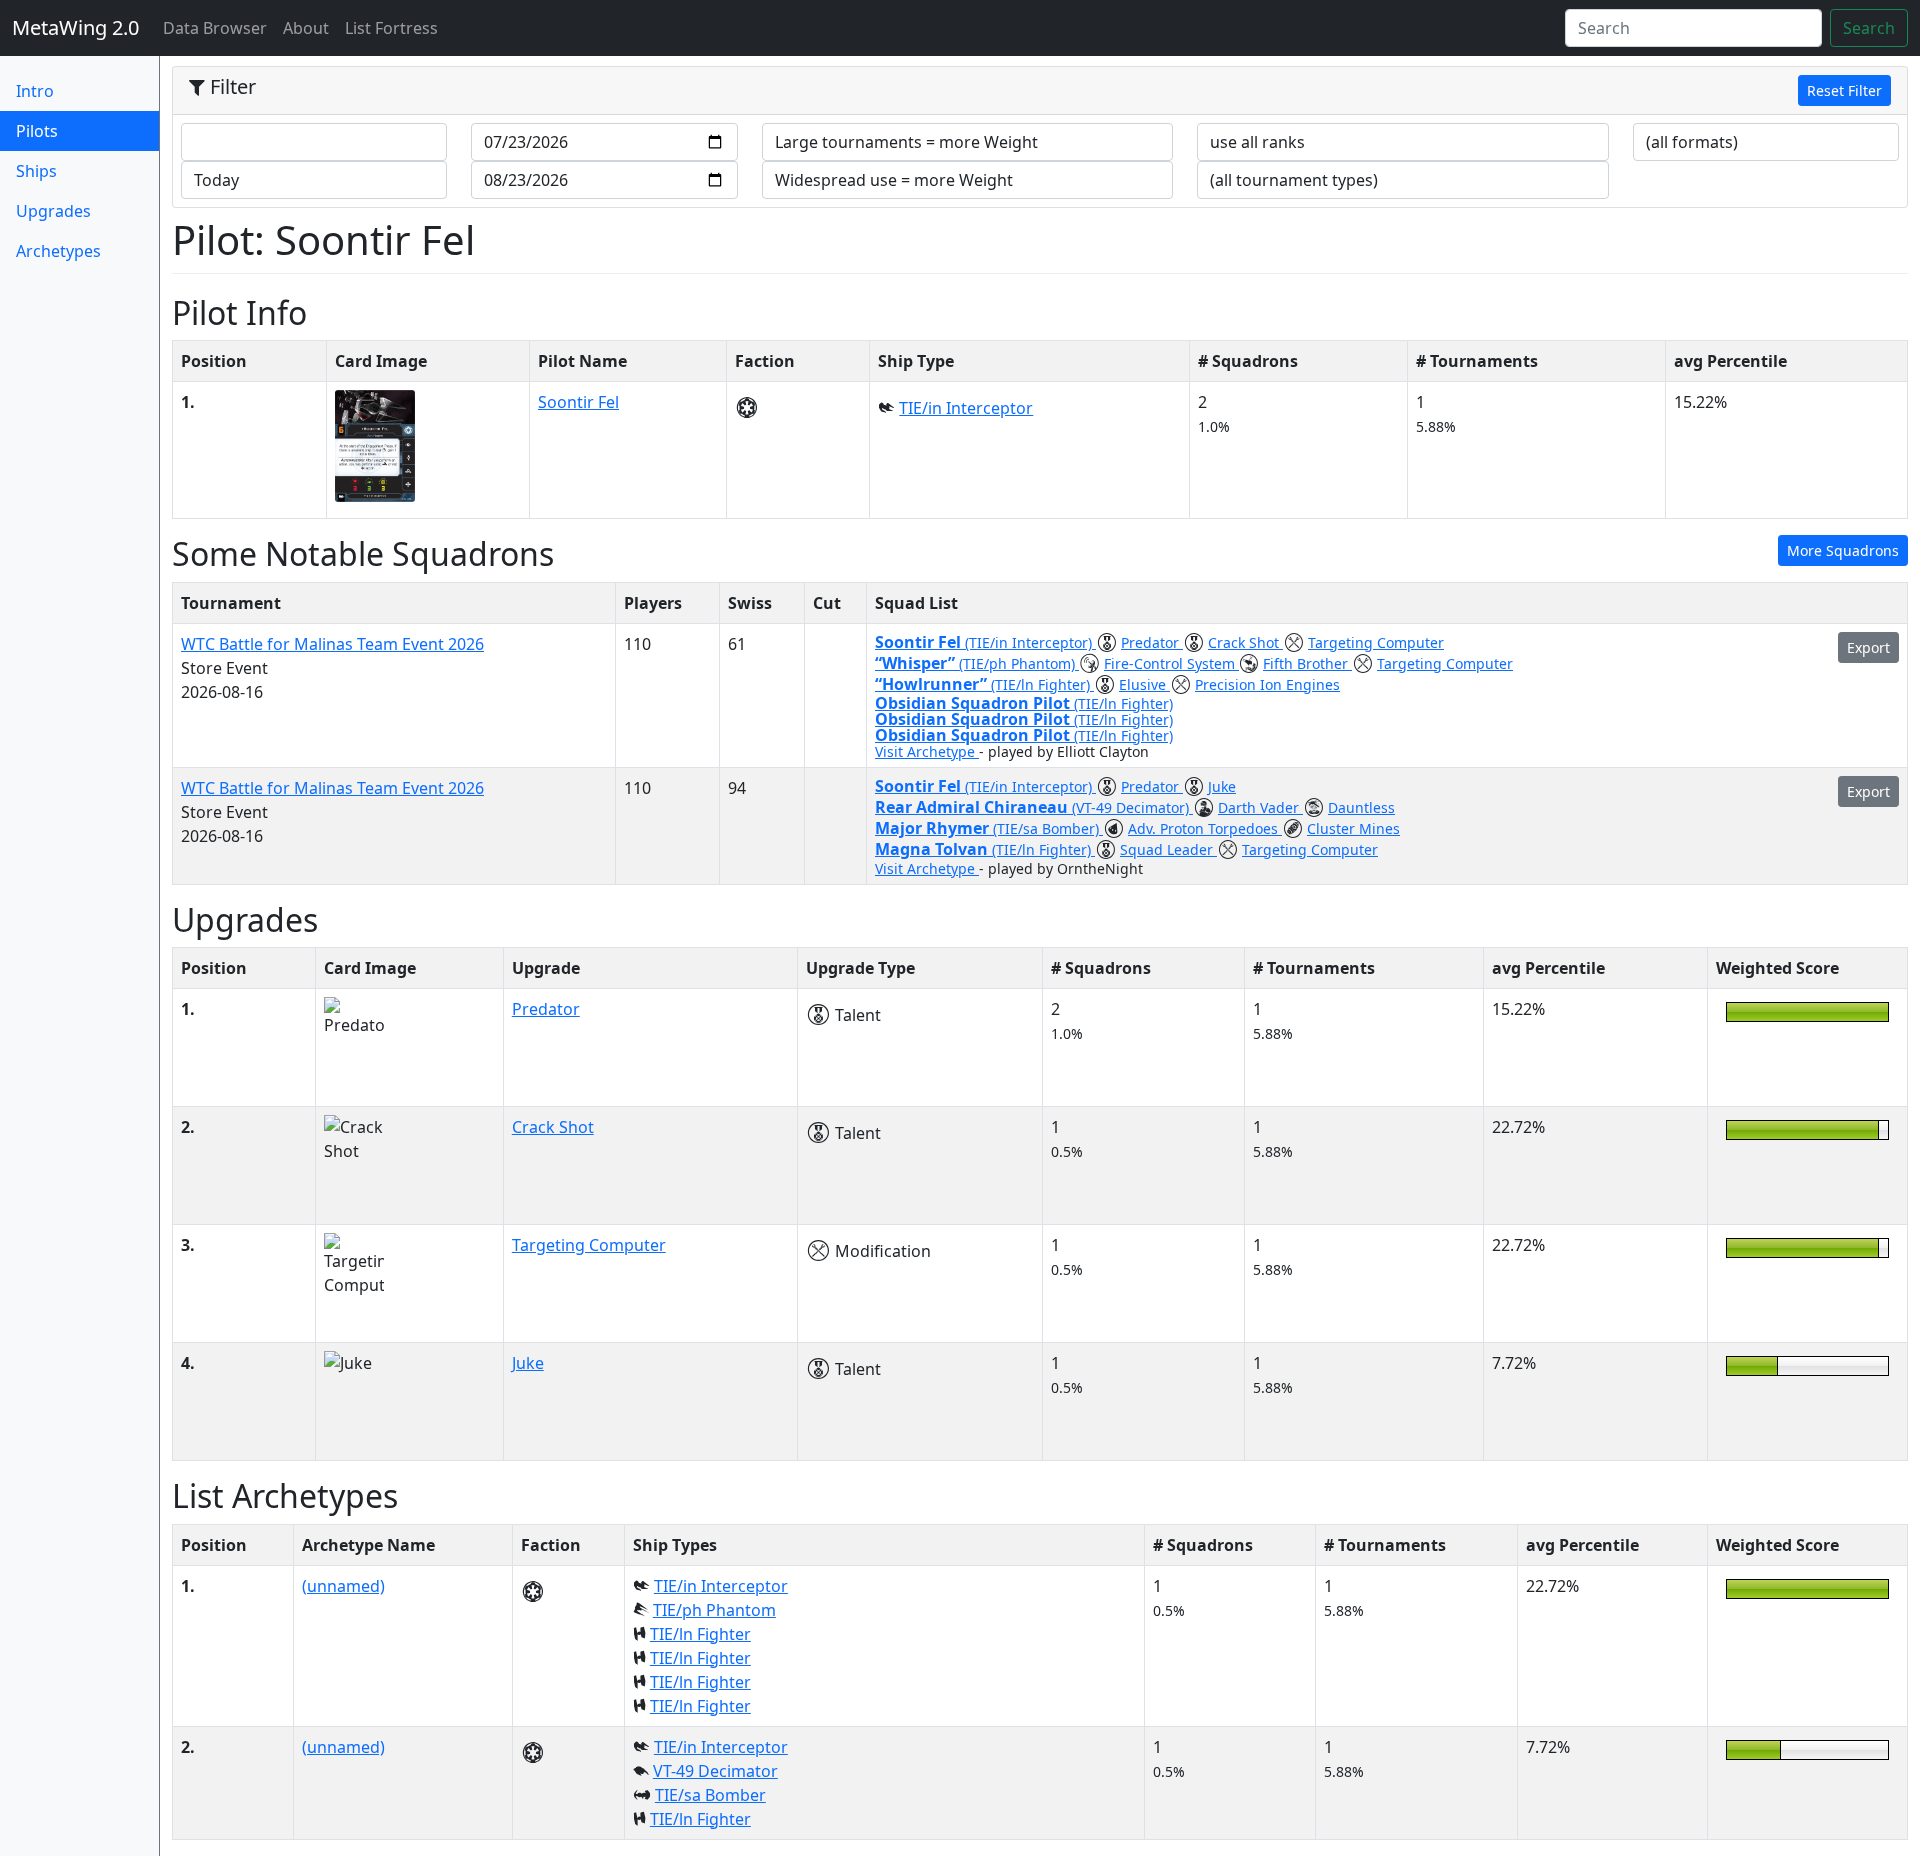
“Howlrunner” (933, 684)
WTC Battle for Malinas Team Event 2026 (332, 644)
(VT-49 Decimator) (1132, 807)
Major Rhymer (934, 828)
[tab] (1040, 91)
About (306, 28)
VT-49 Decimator (715, 1771)
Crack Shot (1245, 642)
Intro (35, 91)
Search (1869, 28)
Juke (1222, 786)
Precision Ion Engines (1267, 684)
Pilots (70, 130)
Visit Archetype (927, 751)
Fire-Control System (1171, 663)
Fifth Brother (1307, 663)
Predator (1152, 642)
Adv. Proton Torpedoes (1205, 828)
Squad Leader (1168, 849)
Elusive (1144, 684)
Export (1868, 647)
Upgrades (53, 211)
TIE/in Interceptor (966, 408)
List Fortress (391, 28)
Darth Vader (1260, 807)
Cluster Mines (1353, 828)
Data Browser (219, 27)
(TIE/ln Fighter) (1042, 684)
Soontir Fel (578, 402)
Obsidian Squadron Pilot (974, 703)
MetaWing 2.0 (75, 27)
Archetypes (58, 251)
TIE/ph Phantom (714, 1610)
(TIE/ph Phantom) (1019, 663)
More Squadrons (1843, 550)
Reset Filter (1844, 90)
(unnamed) (343, 1586)
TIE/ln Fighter (700, 1634)
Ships (36, 171)
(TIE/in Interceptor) (1030, 642)
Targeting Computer (1376, 642)
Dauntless (1361, 807)
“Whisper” (917, 663)
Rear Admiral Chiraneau (973, 807)
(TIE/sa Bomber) (1048, 828)
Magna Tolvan (933, 849)
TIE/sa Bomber (710, 1795)
